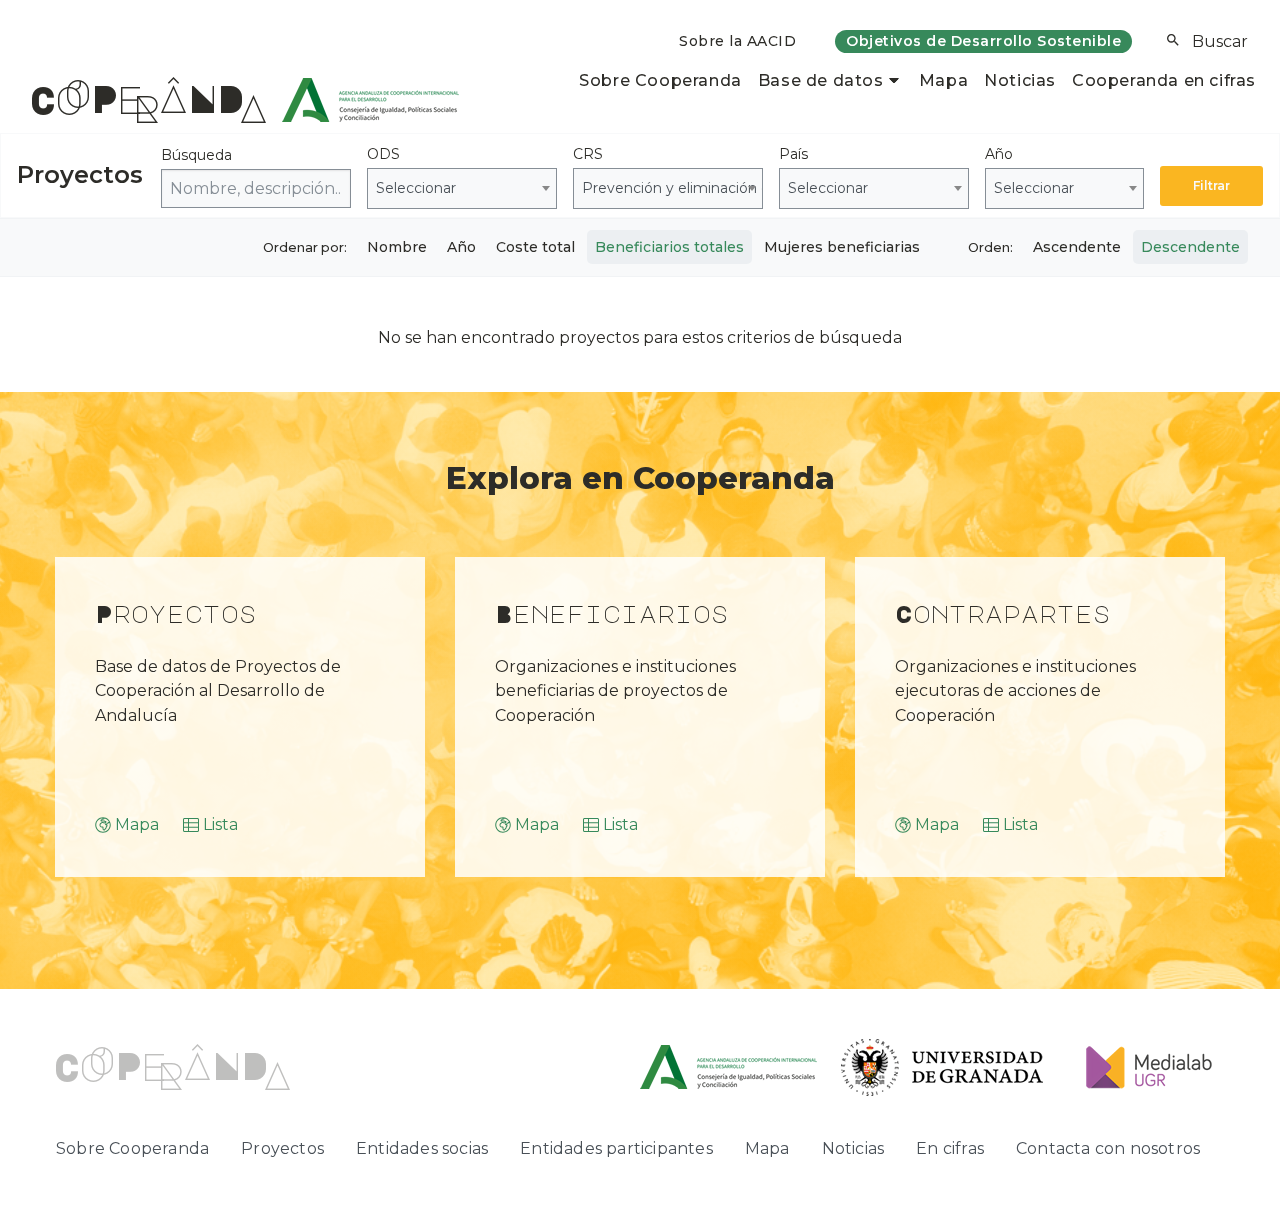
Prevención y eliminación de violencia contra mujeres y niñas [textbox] (672, 188)
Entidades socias (422, 1148)
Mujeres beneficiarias (842, 247)
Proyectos (282, 1148)
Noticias (1020, 80)
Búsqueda (196, 155)
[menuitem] (737, 41)
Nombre (397, 247)
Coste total (535, 247)
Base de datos (821, 80)
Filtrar (1211, 185)
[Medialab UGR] (1141, 1066)
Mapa (943, 80)
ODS (411, 171)
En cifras (950, 1148)
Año (1029, 171)
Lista (220, 824)
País (823, 171)
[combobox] (462, 188)
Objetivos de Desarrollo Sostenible (983, 41)
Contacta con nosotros (1108, 1148)
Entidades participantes (616, 1148)
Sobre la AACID (737, 41)
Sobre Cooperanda (660, 80)
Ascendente (1077, 247)
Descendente (1190, 247)
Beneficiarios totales (669, 247)
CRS (668, 171)
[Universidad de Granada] (942, 1066)
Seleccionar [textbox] (416, 188)
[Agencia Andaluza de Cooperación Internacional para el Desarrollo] (362, 100)
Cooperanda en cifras (1164, 80)
